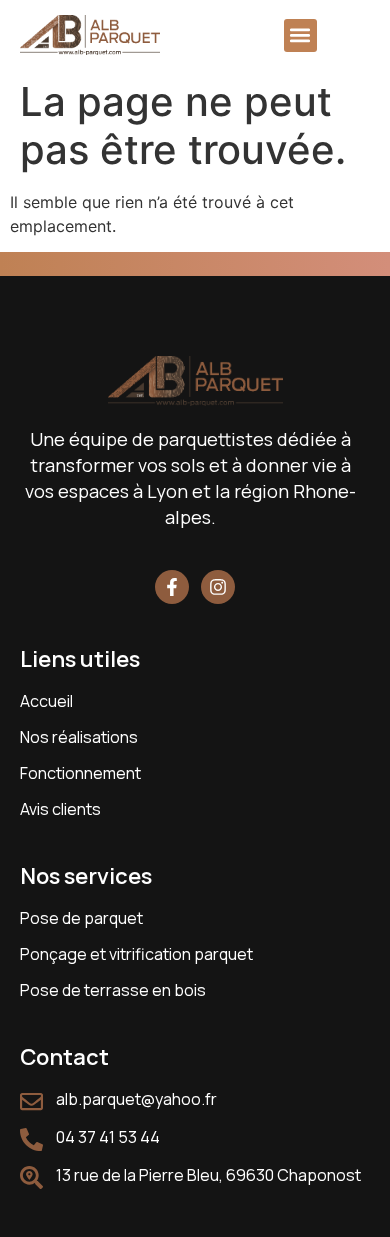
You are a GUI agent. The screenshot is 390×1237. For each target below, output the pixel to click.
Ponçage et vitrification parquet (136, 954)
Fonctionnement (80, 773)
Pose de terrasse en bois (113, 990)
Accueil (46, 701)
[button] (300, 35)
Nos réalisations (79, 737)
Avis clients (60, 809)
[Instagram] (218, 587)
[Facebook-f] (172, 587)
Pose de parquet (81, 918)
